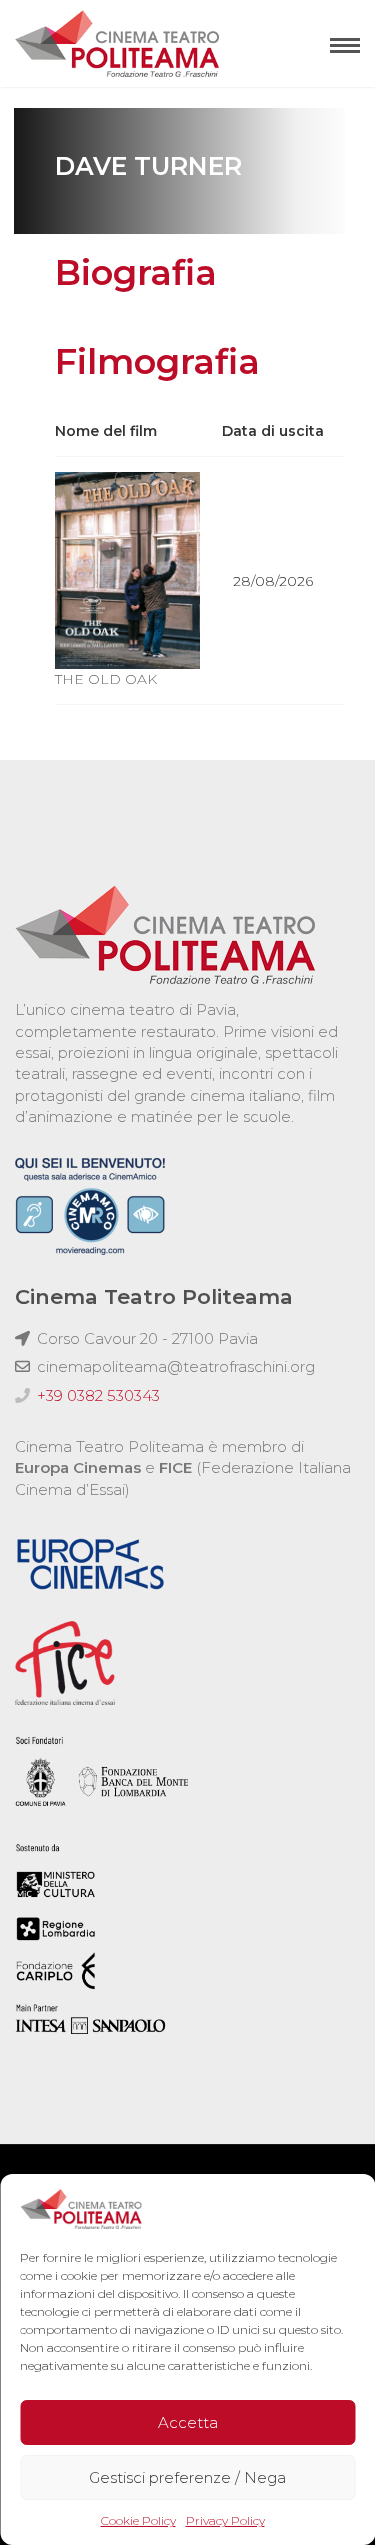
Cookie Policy (138, 2520)
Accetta (188, 2422)
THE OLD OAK (106, 679)
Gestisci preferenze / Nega (187, 2477)
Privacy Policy (225, 2520)
